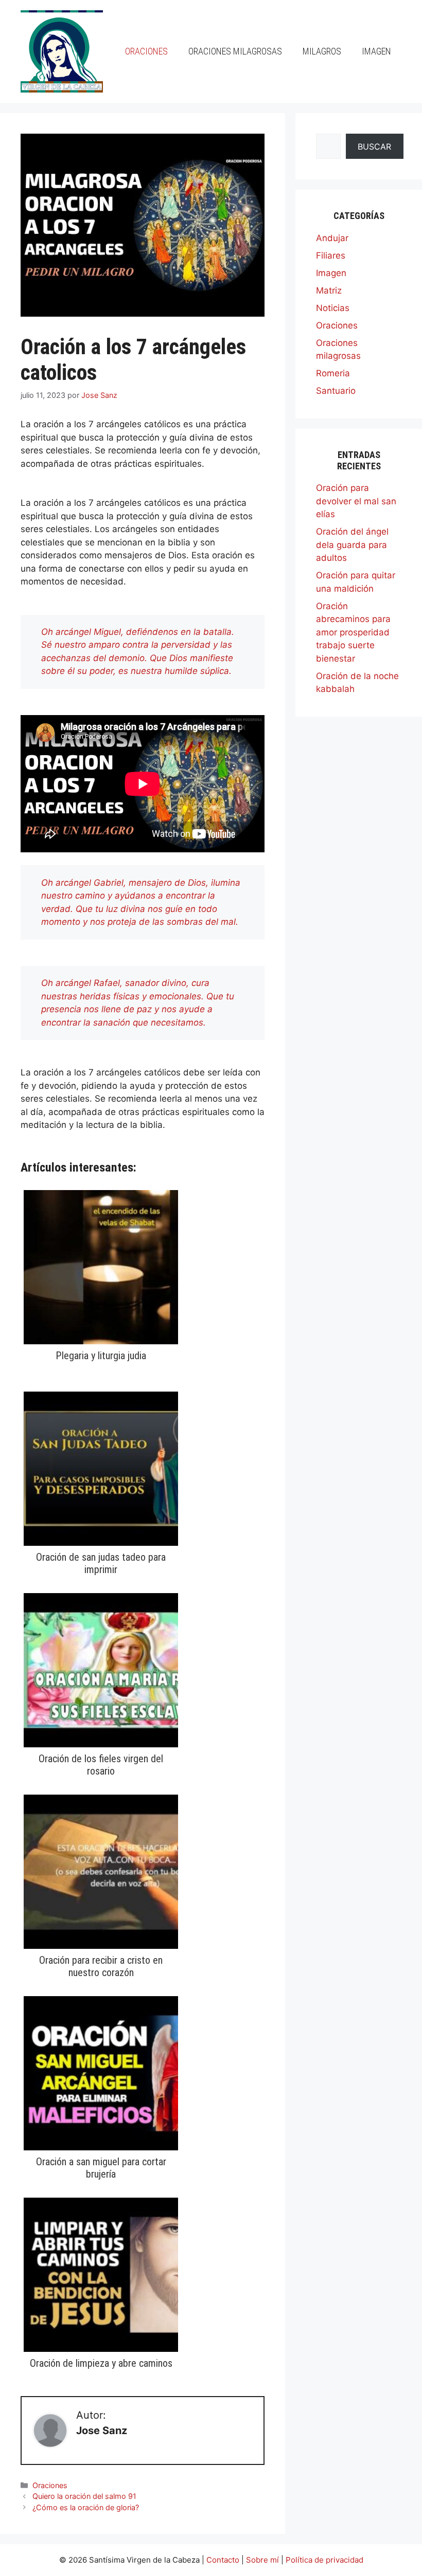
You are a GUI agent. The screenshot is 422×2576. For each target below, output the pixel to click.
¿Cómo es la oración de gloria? (86, 2507)
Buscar (374, 147)
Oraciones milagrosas (235, 51)
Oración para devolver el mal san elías (356, 501)
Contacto (223, 2560)
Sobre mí (262, 2560)
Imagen (376, 51)
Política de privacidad (324, 2560)
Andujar (332, 238)
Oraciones (146, 51)
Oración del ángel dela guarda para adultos (352, 545)
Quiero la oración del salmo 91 (84, 2496)
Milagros (322, 51)
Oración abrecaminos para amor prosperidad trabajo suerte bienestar (353, 632)
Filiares (331, 255)
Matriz (329, 290)
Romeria (333, 373)
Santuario (336, 391)
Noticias (333, 308)
